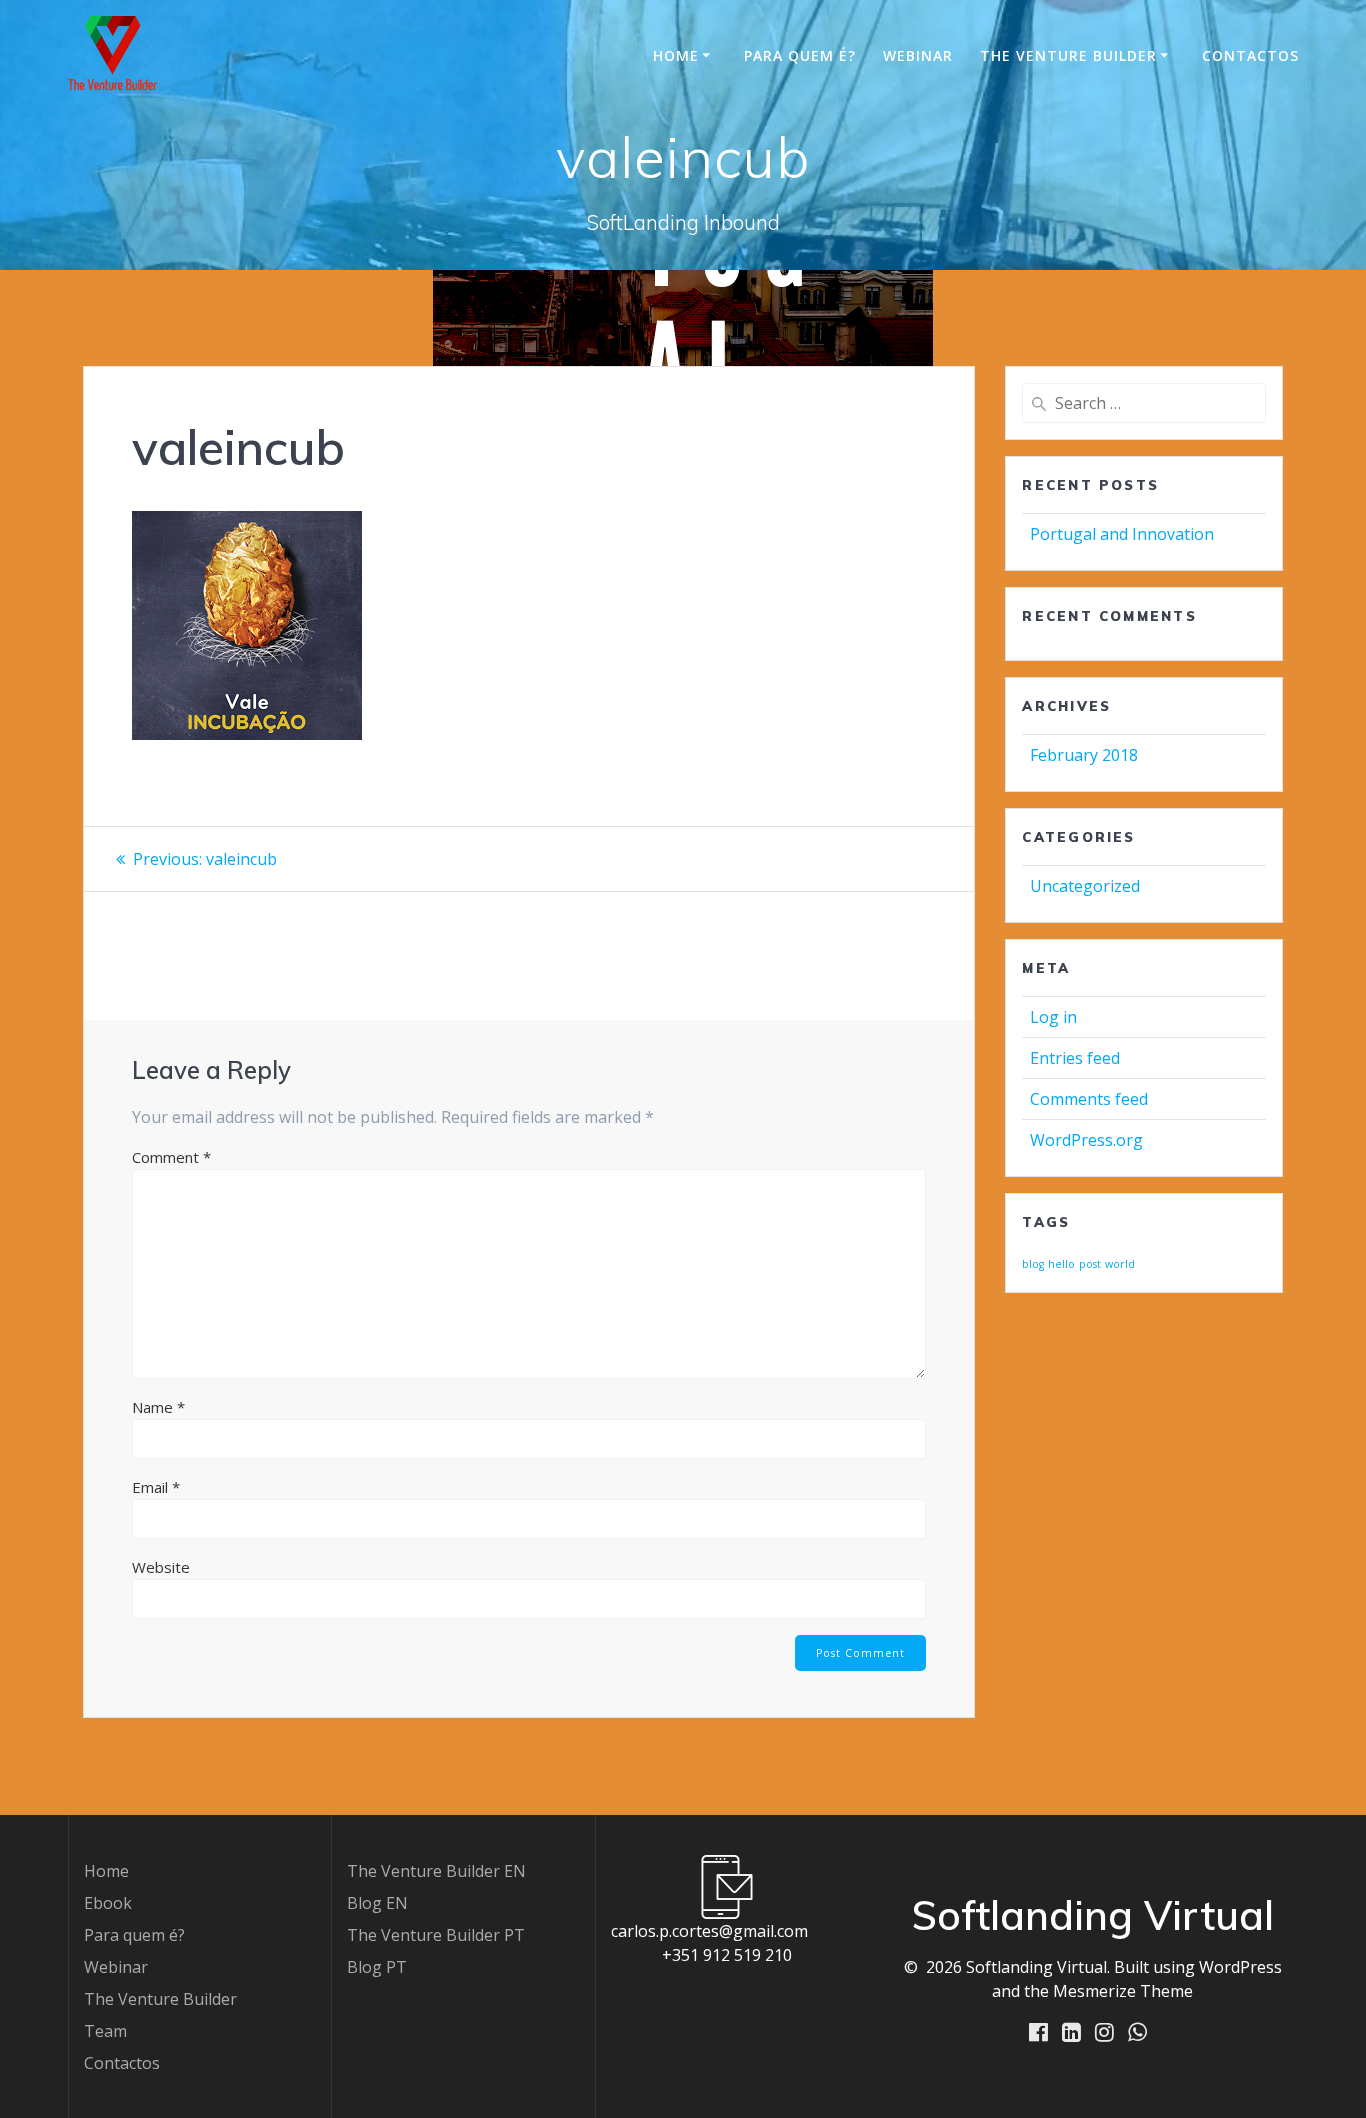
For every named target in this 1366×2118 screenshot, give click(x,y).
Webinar (918, 55)
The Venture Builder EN (436, 1871)
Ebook (108, 1903)
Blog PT (377, 1967)
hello (1061, 1264)
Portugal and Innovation (1122, 534)
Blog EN (377, 1903)
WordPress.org (1086, 1140)
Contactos (1250, 55)
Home (676, 55)
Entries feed (1075, 1058)
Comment (171, 1157)
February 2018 (1084, 755)
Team (105, 2031)
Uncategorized (1085, 886)
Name (158, 1407)
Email (156, 1487)
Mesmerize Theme (1123, 1991)
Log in (1053, 1017)
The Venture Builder (1068, 55)
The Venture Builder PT (436, 1935)
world (1120, 1264)
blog (1033, 1264)
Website (161, 1567)
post (1090, 1264)
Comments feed (1089, 1099)
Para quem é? (800, 55)
